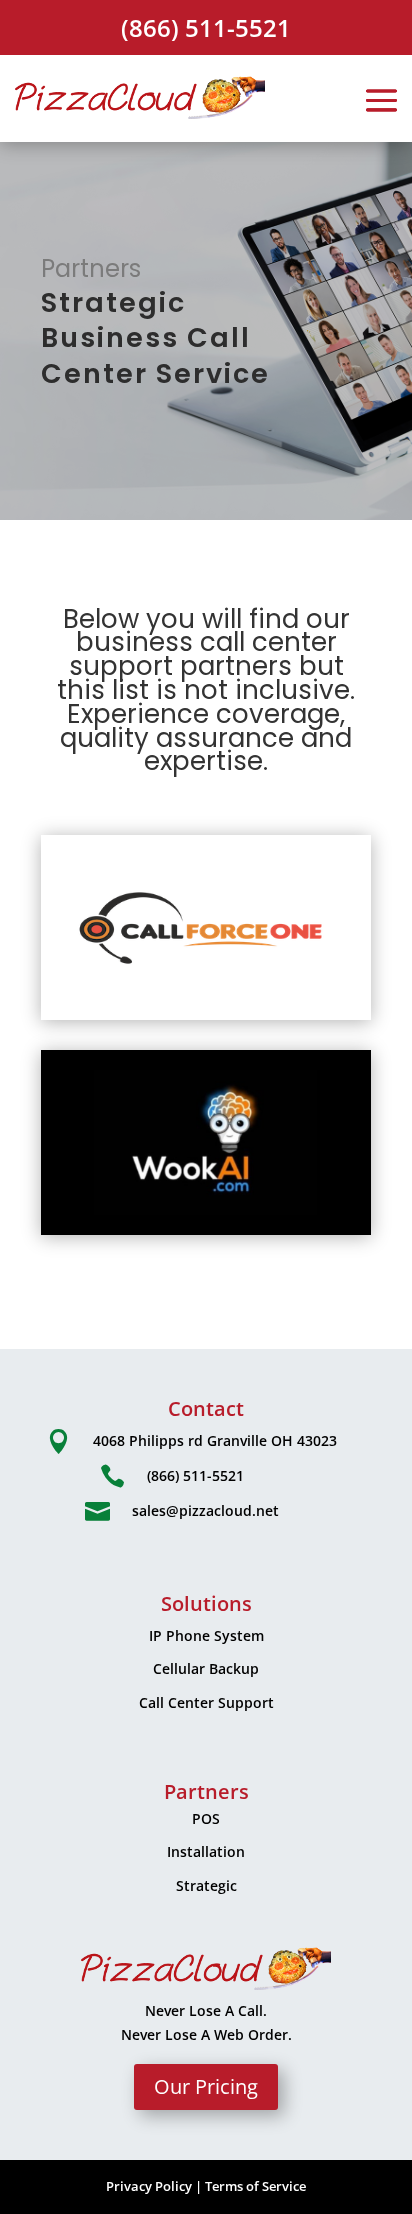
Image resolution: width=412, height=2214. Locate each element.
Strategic (206, 1885)
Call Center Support (206, 1702)
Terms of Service (255, 2186)
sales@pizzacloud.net (205, 1510)
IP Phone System (206, 1635)
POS (206, 1818)
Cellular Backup (206, 1668)
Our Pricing (206, 2086)
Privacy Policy (149, 2186)
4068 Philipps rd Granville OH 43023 (215, 1440)
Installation (206, 1851)
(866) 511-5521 (206, 27)
